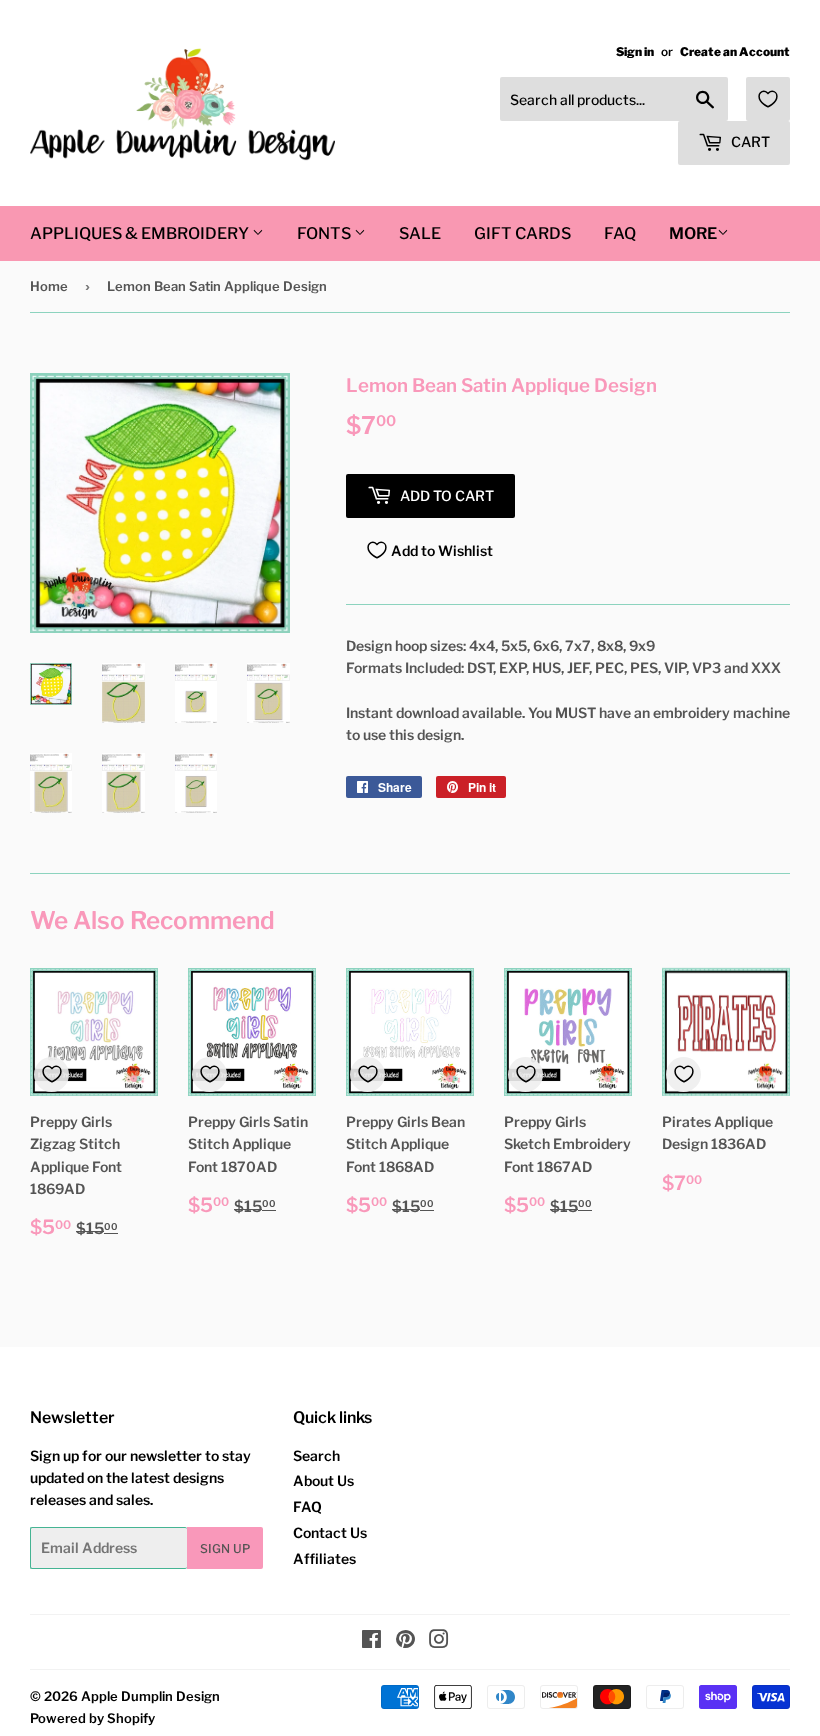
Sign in (635, 52)
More (693, 233)
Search (316, 1455)
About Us (323, 1480)
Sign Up (225, 1548)
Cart (749, 141)
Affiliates (324, 1558)
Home (49, 286)
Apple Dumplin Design (150, 1696)
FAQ (620, 233)
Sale (420, 233)
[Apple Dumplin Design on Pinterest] (405, 1641)
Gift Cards (522, 233)
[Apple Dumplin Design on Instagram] (439, 1641)
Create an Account (735, 52)
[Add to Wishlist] (51, 1074)
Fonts (325, 233)
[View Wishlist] (768, 99)
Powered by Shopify (92, 1718)
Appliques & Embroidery (141, 233)
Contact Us (330, 1532)
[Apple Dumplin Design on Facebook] (371, 1641)
